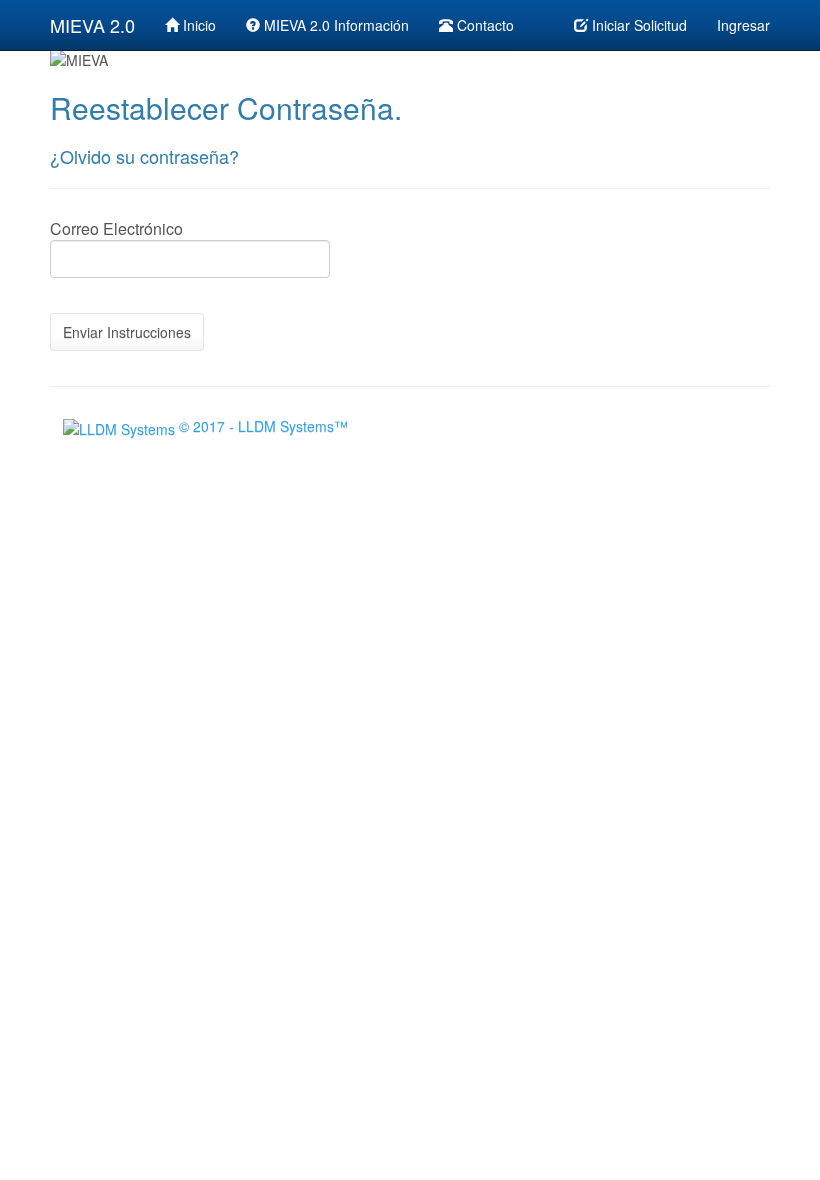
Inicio (197, 25)
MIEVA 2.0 (92, 25)
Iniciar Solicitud (637, 25)
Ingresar (743, 25)
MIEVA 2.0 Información (334, 25)
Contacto (483, 25)
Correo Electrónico (116, 228)
